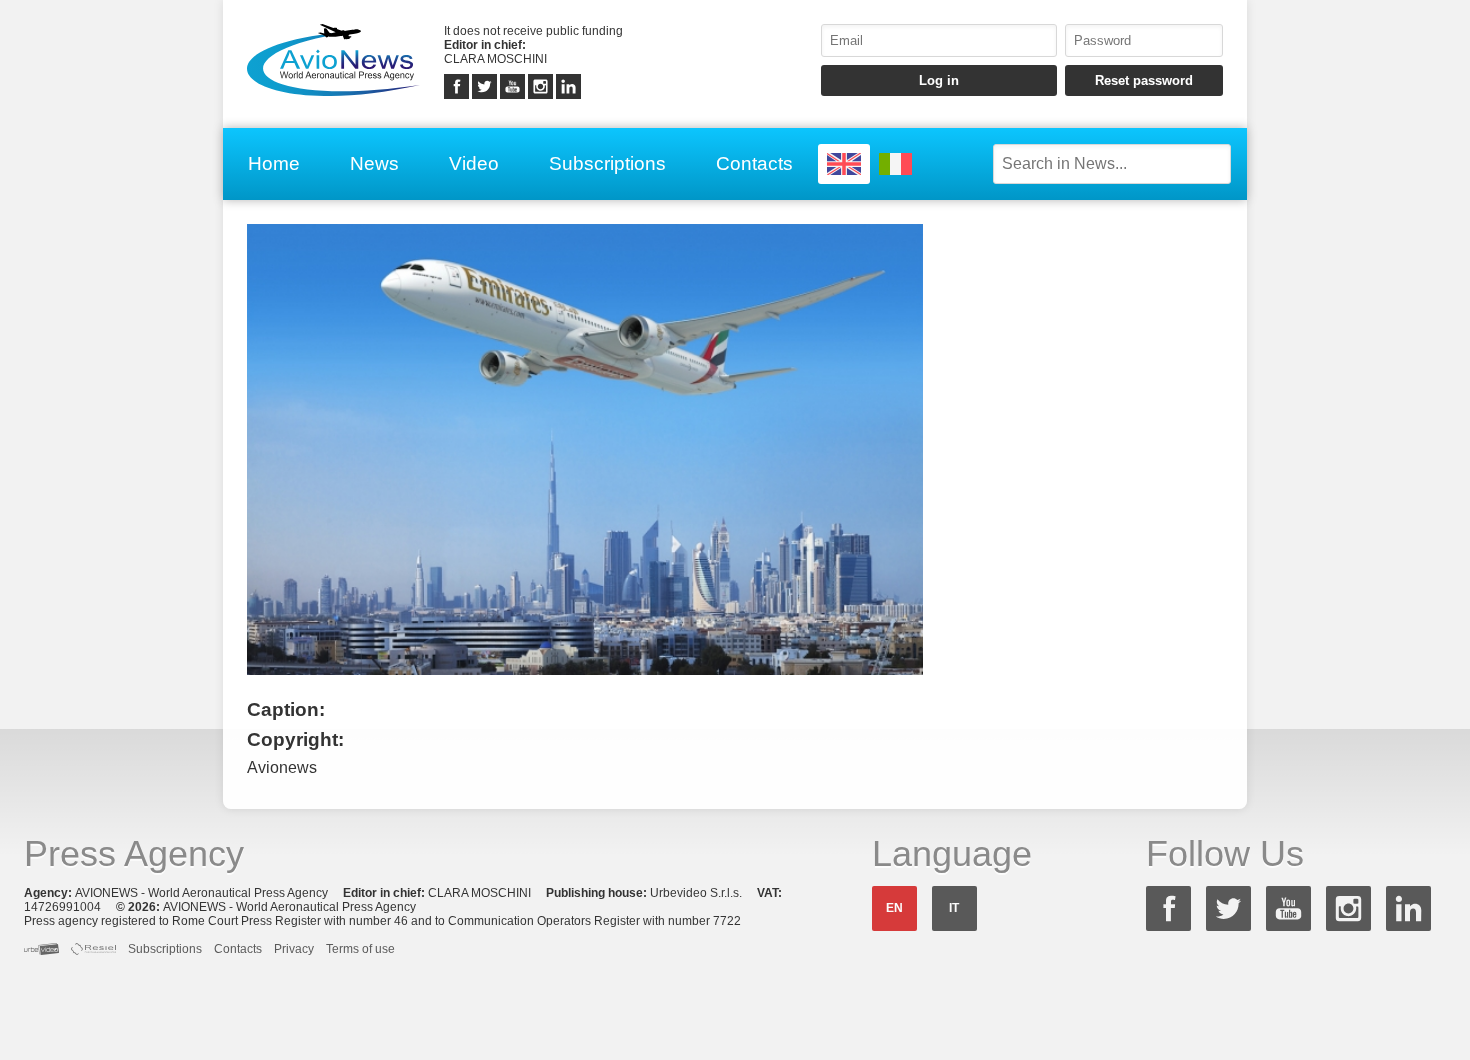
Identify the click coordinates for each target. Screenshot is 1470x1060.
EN (894, 908)
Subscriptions (607, 163)
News (374, 163)
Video (474, 163)
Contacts (754, 163)
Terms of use (360, 949)
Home (274, 163)
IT (954, 908)
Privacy (294, 949)
